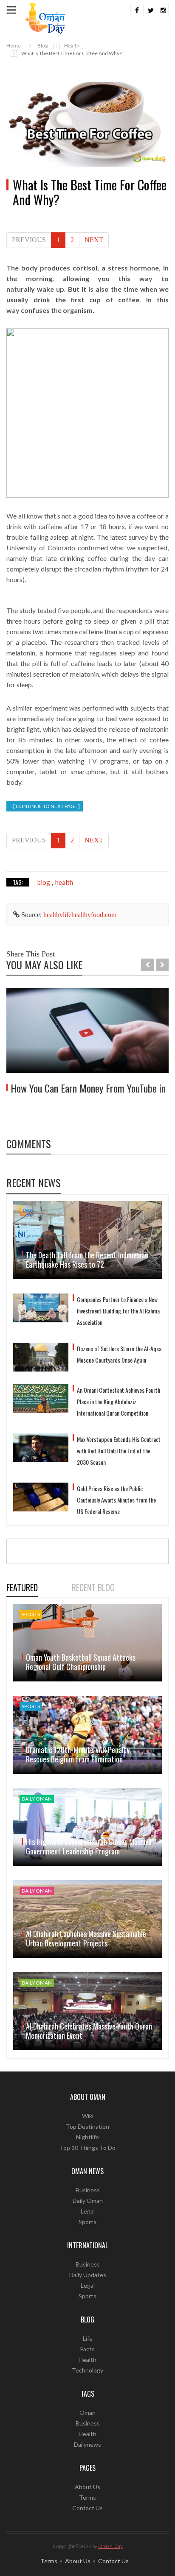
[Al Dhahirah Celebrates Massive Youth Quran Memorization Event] (87, 2011)
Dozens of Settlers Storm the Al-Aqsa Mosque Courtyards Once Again (119, 1354)
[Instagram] (162, 11)
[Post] (87, 125)
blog (44, 882)
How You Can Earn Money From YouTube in (88, 1088)
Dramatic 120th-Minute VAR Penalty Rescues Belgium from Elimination (78, 1754)
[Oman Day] (45, 18)
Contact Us (87, 2508)
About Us (87, 2487)
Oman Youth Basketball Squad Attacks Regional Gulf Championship (81, 1662)
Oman (87, 2413)
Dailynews (87, 2444)
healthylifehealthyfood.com (80, 915)
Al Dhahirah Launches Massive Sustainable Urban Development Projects (86, 1938)
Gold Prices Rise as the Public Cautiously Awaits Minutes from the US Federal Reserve (116, 1500)
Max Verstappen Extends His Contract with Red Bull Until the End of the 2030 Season (119, 1451)
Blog (42, 46)
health (64, 882)
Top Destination (87, 2126)
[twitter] (150, 11)
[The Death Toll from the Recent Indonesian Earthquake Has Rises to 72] (87, 1240)
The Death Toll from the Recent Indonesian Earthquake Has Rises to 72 (87, 1260)
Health (72, 46)
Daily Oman (88, 2201)
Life (88, 2338)
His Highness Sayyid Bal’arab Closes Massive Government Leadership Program (89, 1846)
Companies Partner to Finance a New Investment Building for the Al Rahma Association (118, 1311)
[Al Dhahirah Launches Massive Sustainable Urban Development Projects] (87, 1919)
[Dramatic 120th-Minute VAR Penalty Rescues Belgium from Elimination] (87, 1735)
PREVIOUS (29, 240)
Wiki (88, 2116)
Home (14, 46)
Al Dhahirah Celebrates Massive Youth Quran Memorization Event (89, 2031)
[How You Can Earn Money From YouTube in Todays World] (87, 1031)
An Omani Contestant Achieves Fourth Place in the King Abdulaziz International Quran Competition (119, 1401)
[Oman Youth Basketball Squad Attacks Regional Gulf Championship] (87, 1643)
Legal (88, 2211)
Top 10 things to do (87, 2148)
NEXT (94, 240)
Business (88, 2190)
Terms (87, 2497)
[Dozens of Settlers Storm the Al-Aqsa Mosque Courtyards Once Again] (41, 1357)
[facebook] (137, 11)
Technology (87, 2370)
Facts (87, 2349)
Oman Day (110, 2546)
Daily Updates (88, 2275)
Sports (87, 2222)
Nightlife (87, 2137)
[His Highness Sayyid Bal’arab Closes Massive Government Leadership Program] (87, 1827)
